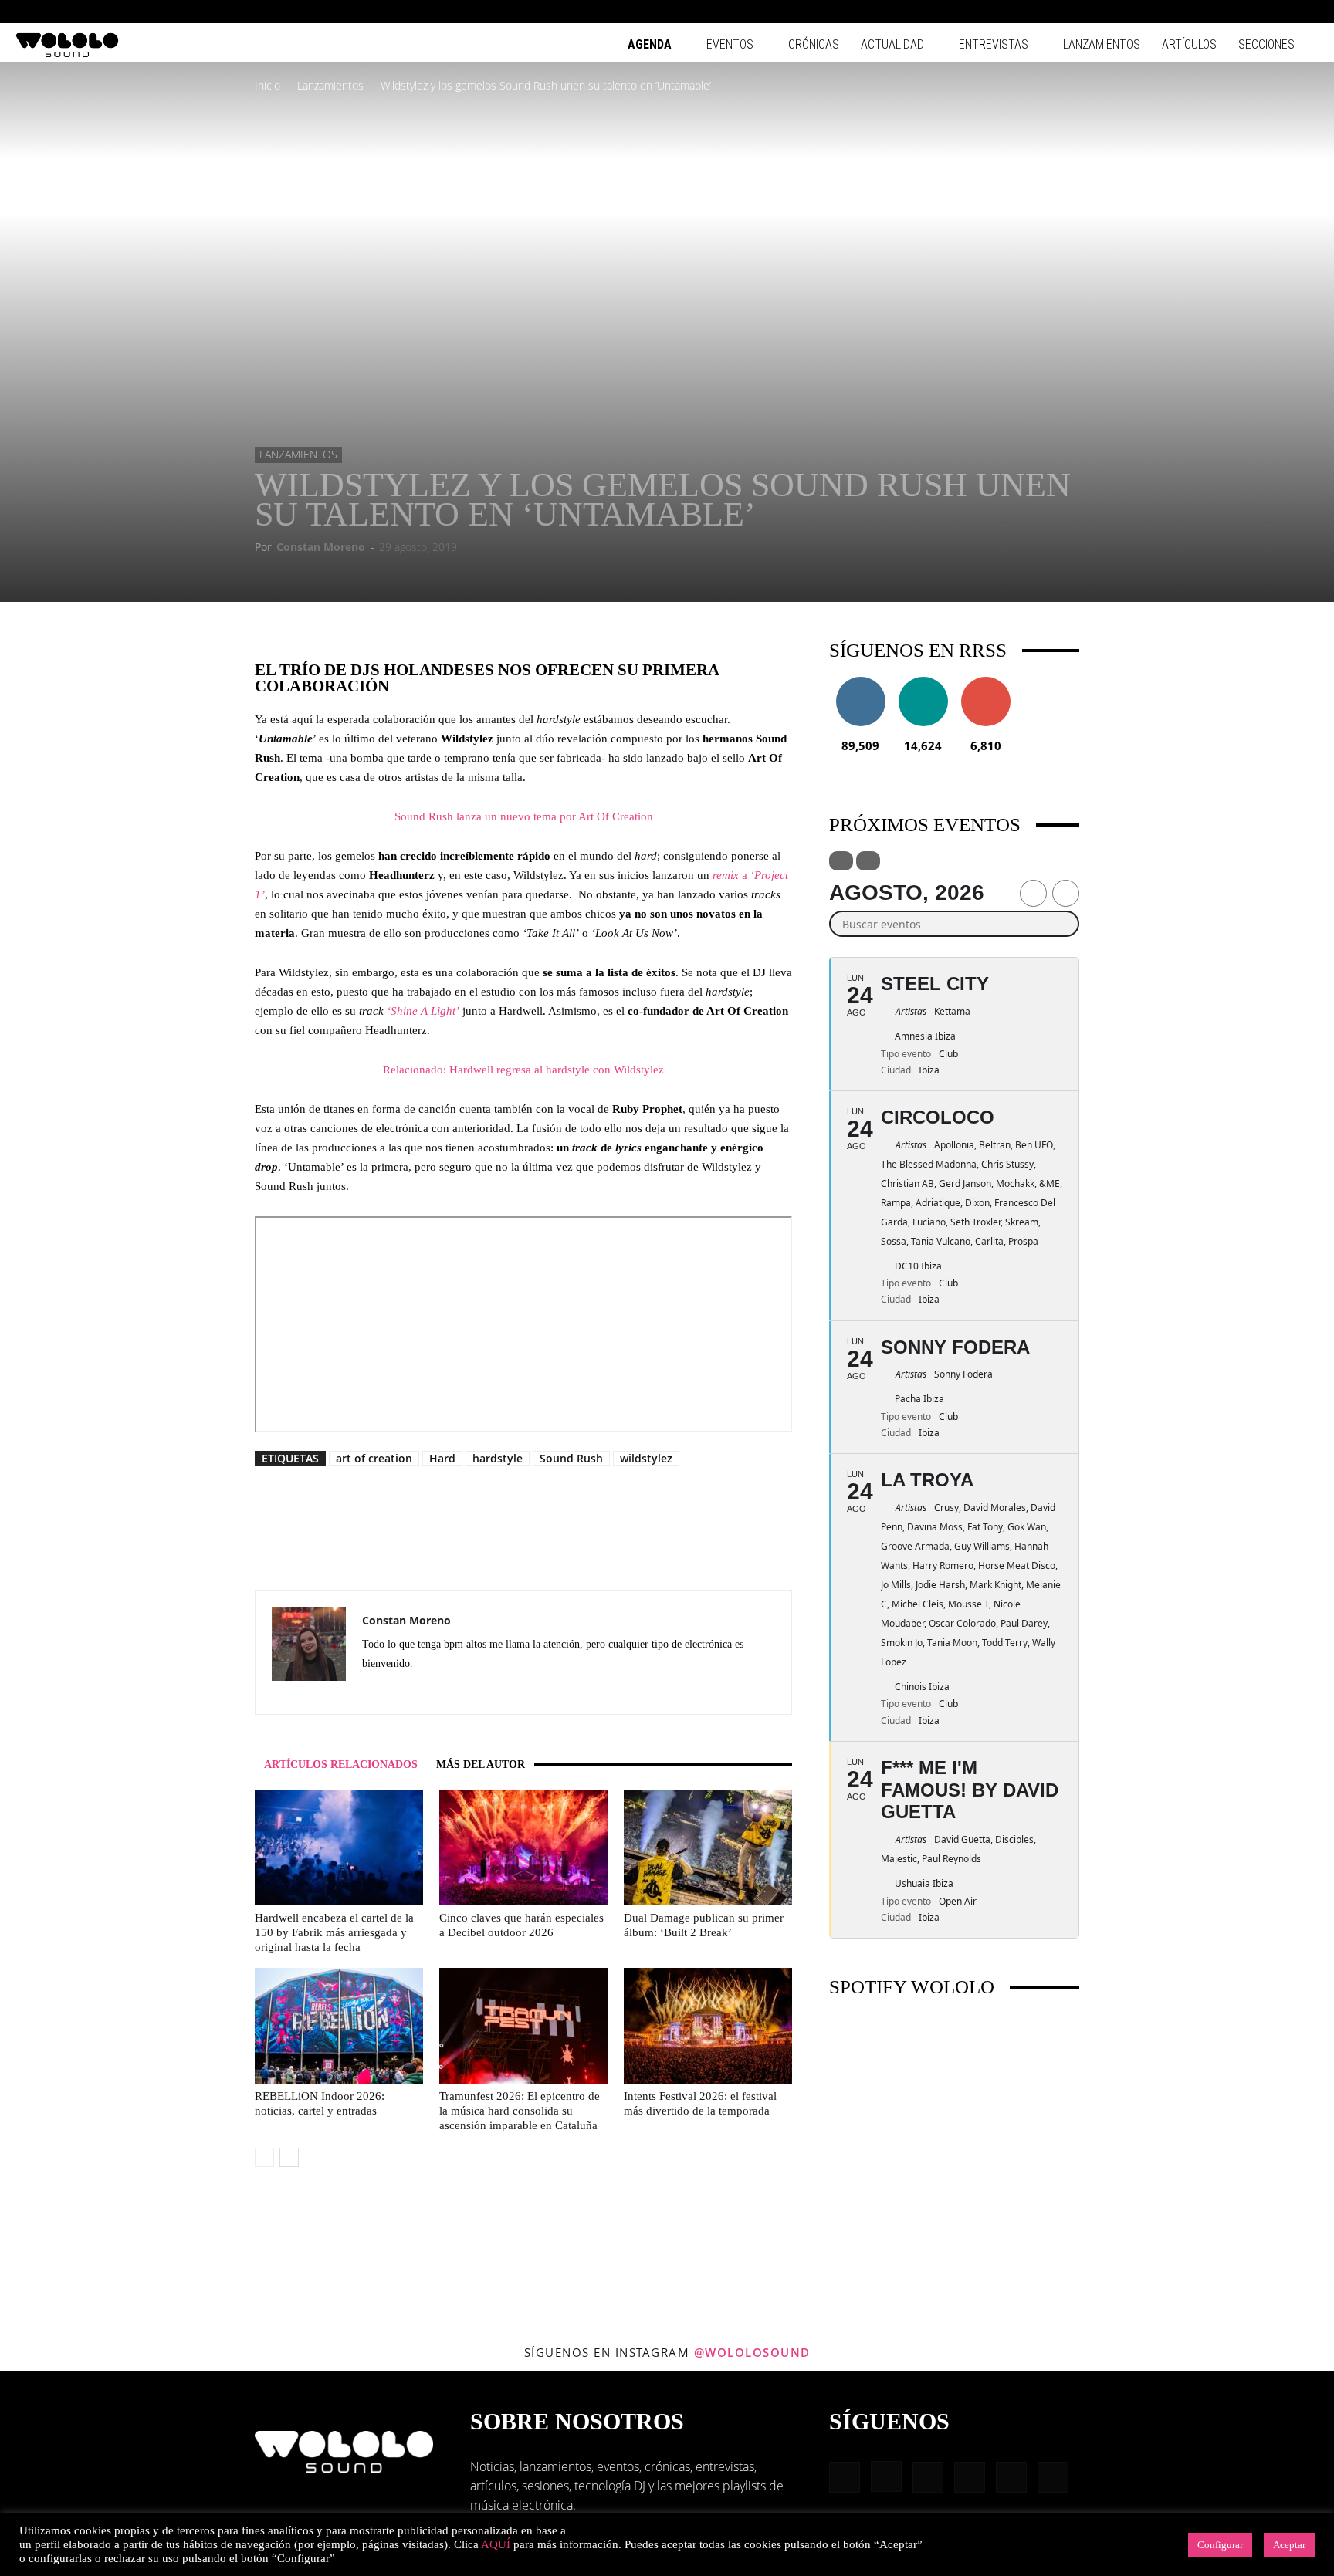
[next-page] (289, 2157)
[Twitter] (458, 1692)
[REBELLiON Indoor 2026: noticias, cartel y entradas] (339, 2026)
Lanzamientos (1102, 44)
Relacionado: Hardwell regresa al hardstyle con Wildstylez (523, 1070)
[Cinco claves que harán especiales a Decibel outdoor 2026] (523, 1847)
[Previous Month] (1033, 893)
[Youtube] (1307, 12)
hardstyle (498, 1458)
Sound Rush (571, 1458)
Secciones (1266, 44)
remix (727, 875)
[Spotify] (1256, 12)
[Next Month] (1066, 893)
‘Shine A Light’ (423, 1011)
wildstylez (646, 1458)
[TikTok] (1282, 12)
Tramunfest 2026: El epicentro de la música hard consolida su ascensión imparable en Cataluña (520, 2111)
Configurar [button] (1220, 2545)
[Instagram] (1205, 12)
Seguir (860, 683)
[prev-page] (264, 2157)
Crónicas (814, 44)
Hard (442, 1458)
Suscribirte (986, 683)
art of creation (374, 1458)
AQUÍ (496, 2544)
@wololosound (752, 2352)
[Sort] (868, 861)
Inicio (267, 85)
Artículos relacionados (341, 1765)
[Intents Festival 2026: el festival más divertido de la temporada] (708, 2026)
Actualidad (892, 44)
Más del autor (481, 1765)
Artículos (1189, 44)
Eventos (730, 44)
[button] (1156, 11)
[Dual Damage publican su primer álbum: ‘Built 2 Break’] (708, 1847)
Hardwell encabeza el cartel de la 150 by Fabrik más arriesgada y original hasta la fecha (334, 1932)
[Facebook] (1180, 12)
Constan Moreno (321, 547)
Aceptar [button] (1289, 2545)
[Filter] (841, 861)
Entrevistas (994, 44)
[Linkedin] (1231, 12)
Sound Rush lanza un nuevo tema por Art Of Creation (524, 816)
